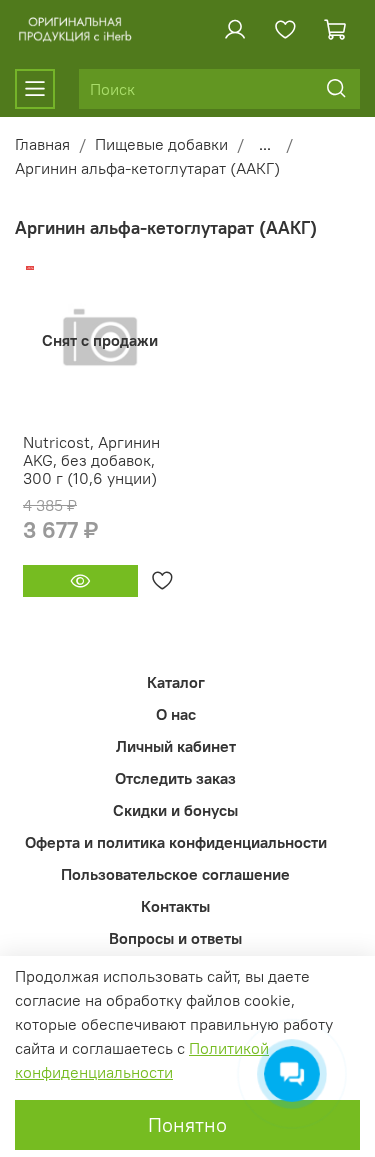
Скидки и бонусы (175, 810)
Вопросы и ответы (175, 938)
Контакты (175, 906)
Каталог (176, 682)
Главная (42, 144)
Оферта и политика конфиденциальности (176, 842)
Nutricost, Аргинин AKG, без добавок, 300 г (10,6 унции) (91, 460)
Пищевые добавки (161, 144)
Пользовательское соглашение (175, 874)
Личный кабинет (176, 746)
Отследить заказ (175, 778)
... (265, 144)
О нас (176, 714)
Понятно (187, 1124)
